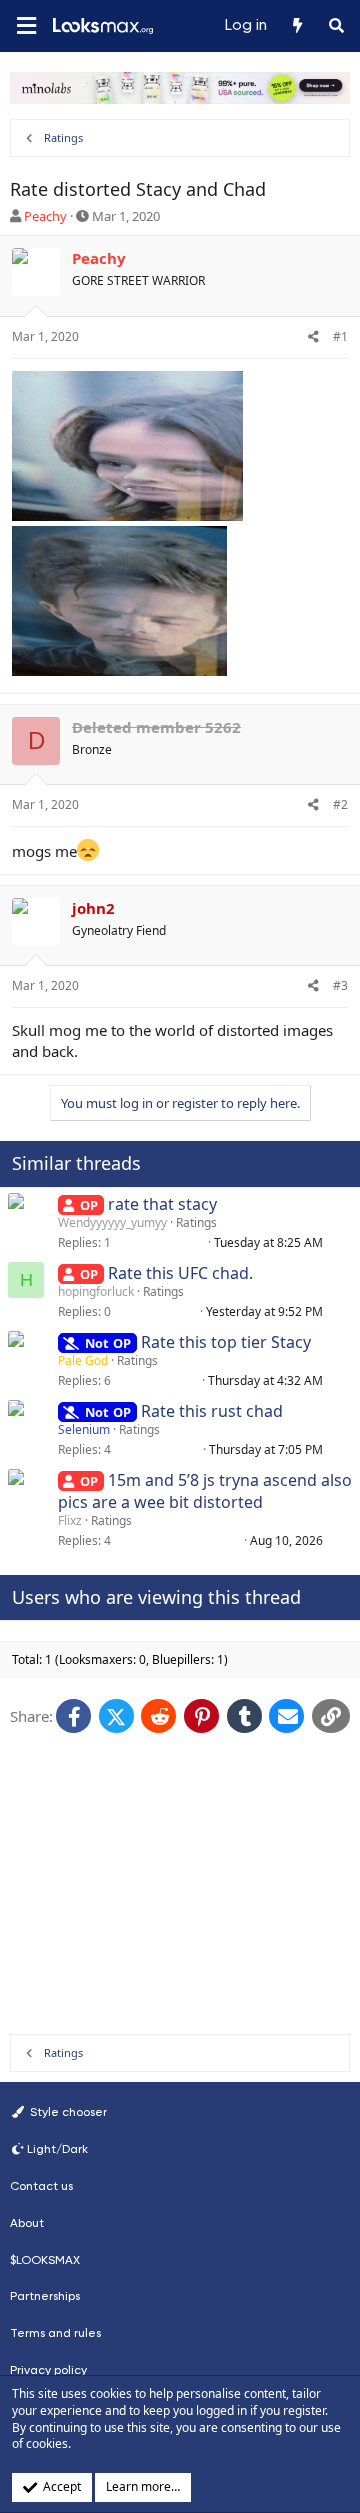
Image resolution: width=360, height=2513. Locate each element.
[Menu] (26, 26)
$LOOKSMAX (45, 2260)
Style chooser (67, 2112)
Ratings (196, 1222)
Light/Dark (57, 2149)
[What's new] (296, 26)
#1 (340, 336)
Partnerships (45, 2296)
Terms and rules (55, 2333)
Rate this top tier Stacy (226, 1342)
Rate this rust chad (212, 1411)
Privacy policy (48, 2370)
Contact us (41, 2186)
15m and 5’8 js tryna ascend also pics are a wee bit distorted (205, 1491)
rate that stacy (162, 1204)
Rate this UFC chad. (180, 1273)
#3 (340, 985)
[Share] (313, 337)
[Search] (336, 26)
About (27, 2223)
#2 (340, 804)
